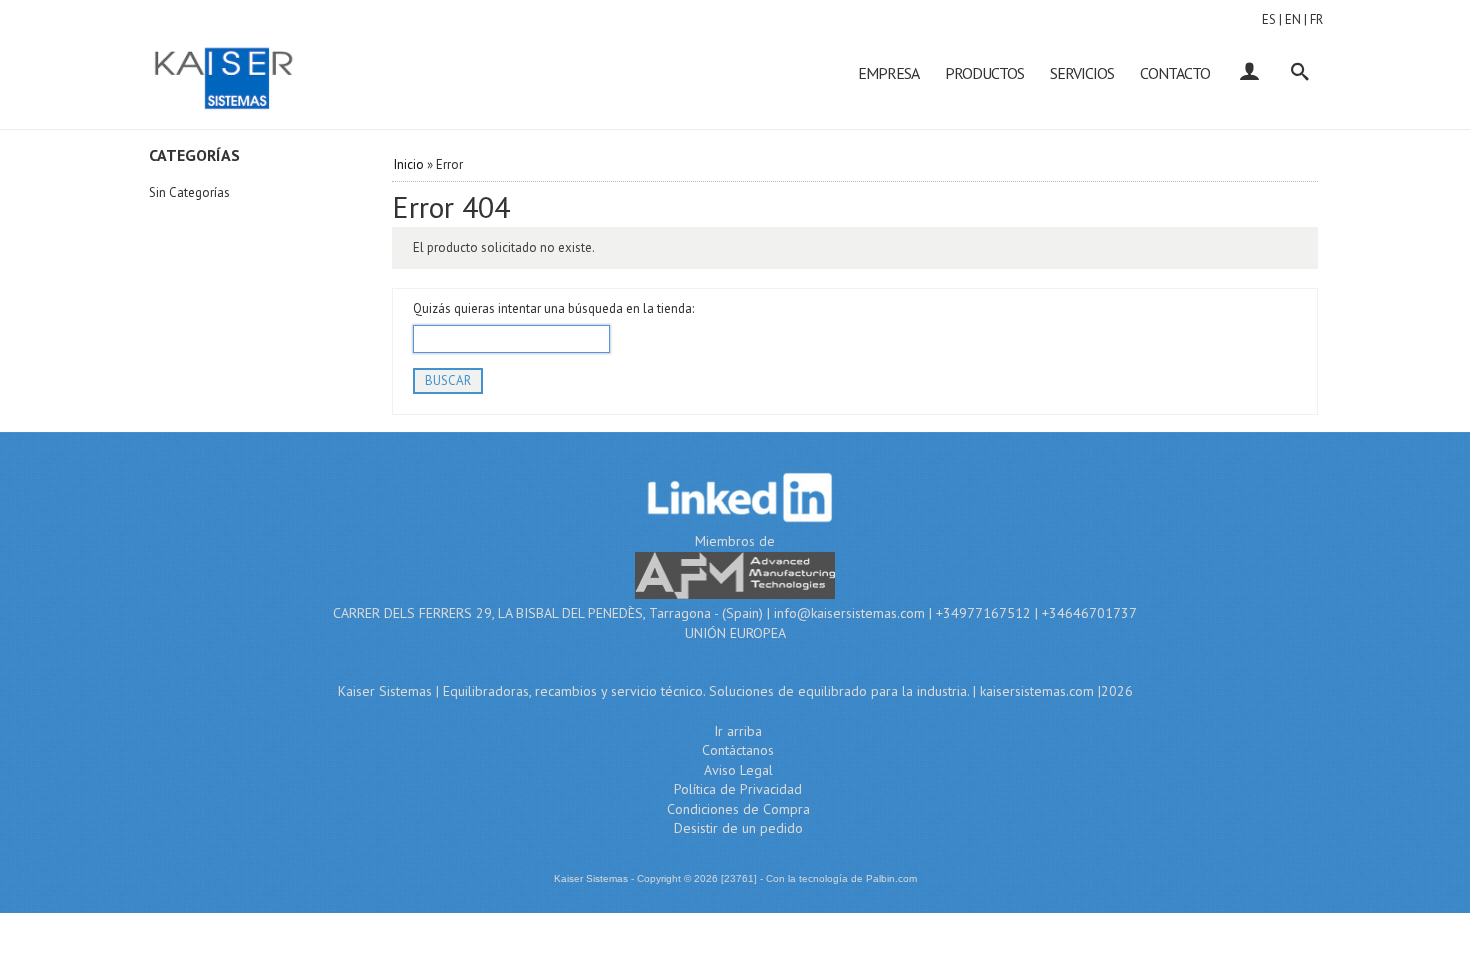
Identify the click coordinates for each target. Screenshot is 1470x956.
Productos (984, 73)
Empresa (888, 73)
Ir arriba (738, 731)
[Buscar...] (1299, 73)
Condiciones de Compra (738, 809)
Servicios (1082, 73)
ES (1269, 19)
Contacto (1175, 73)
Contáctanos (738, 750)
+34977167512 (983, 613)
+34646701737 (1089, 613)
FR (1316, 19)
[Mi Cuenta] (1248, 73)
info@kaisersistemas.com (849, 613)
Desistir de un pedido (738, 828)
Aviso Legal (738, 770)
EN (1293, 19)
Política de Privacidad (738, 789)
